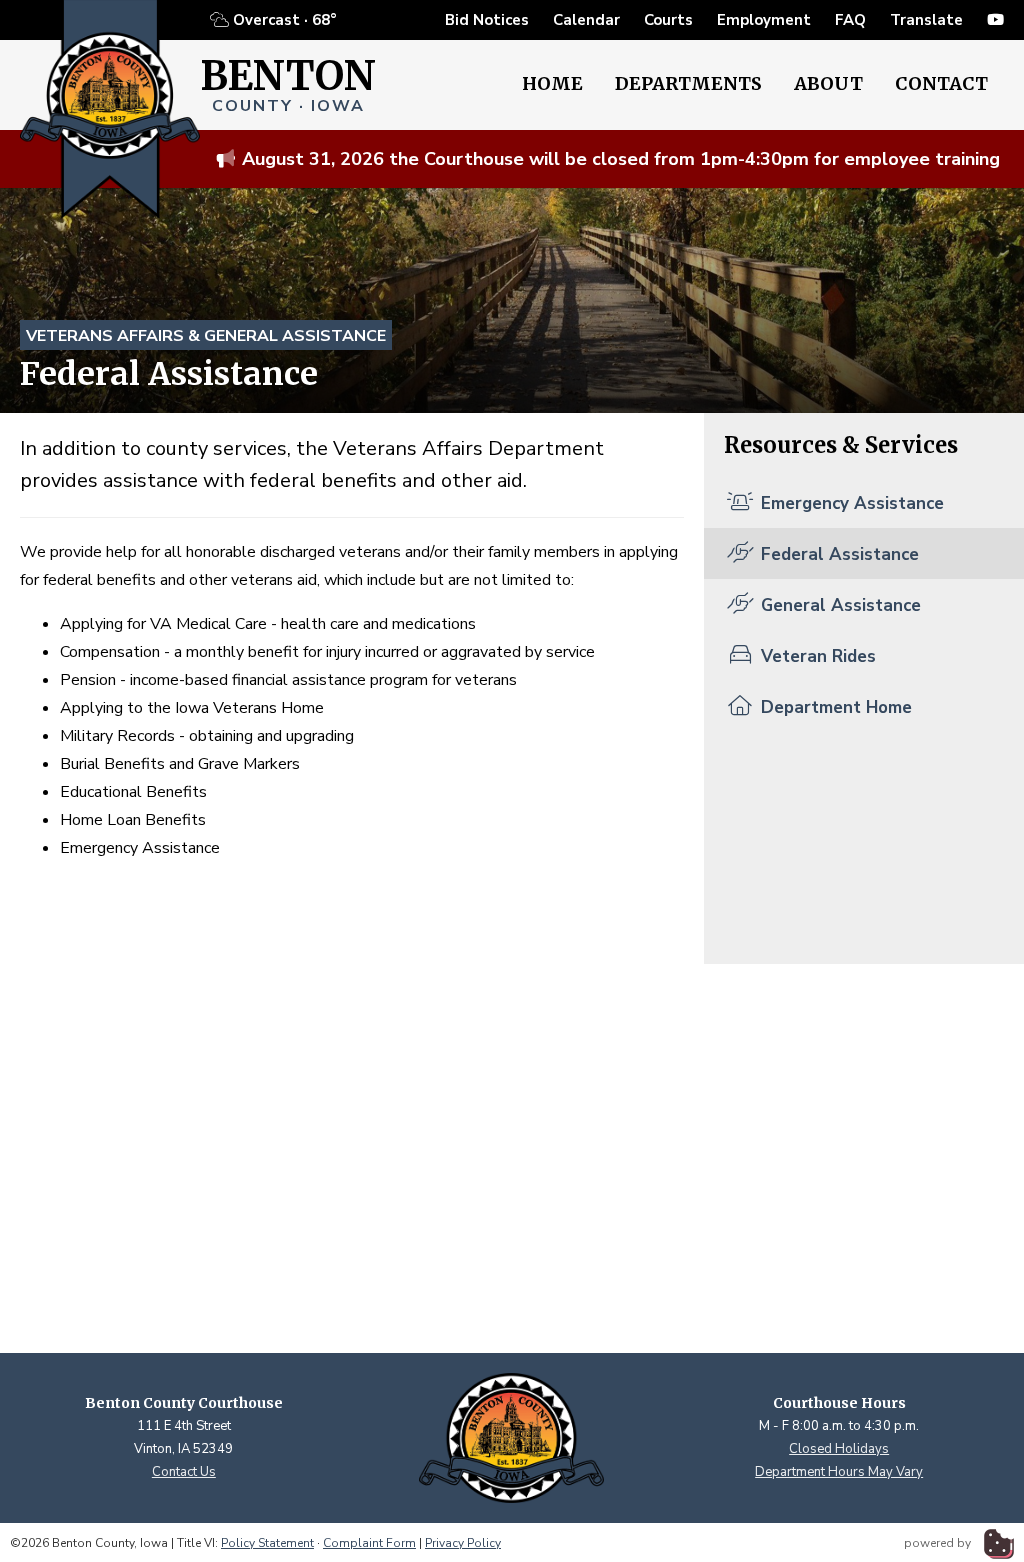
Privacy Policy (463, 1543)
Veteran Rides (816, 656)
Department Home (834, 707)
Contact (941, 83)
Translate (926, 20)
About (828, 83)
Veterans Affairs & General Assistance (206, 336)
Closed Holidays (839, 1449)
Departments (688, 83)
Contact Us (184, 1472)
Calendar (586, 20)
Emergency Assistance (850, 503)
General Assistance (838, 605)
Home (552, 83)
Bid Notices (487, 20)
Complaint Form (369, 1543)
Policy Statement (267, 1543)
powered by (939, 1543)
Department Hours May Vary (839, 1472)
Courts (668, 20)
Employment (764, 20)
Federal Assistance (837, 554)
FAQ (850, 20)
